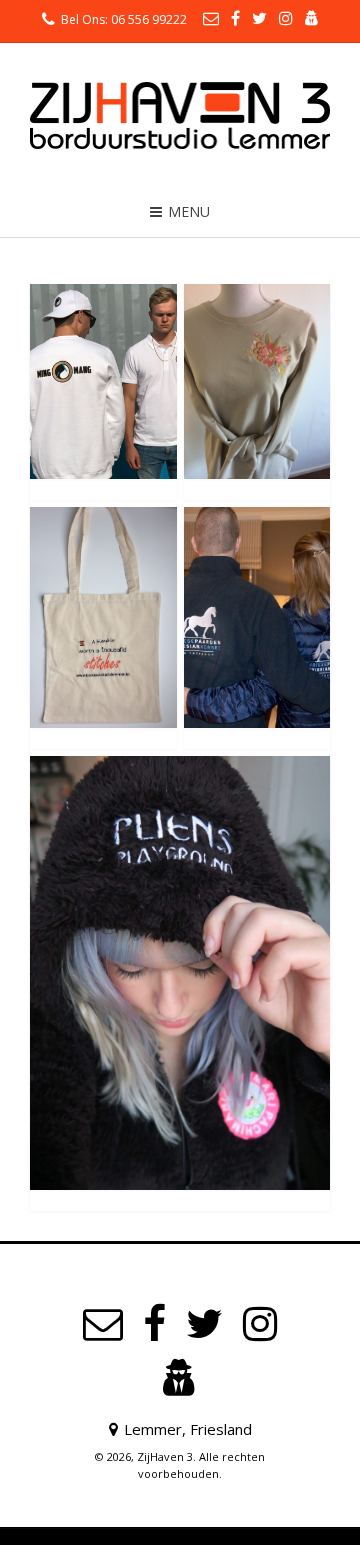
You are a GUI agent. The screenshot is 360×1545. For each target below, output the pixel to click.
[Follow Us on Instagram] (286, 18)
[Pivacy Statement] (180, 1379)
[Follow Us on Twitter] (259, 18)
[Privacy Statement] (312, 18)
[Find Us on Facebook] (235, 18)
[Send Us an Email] (211, 18)
